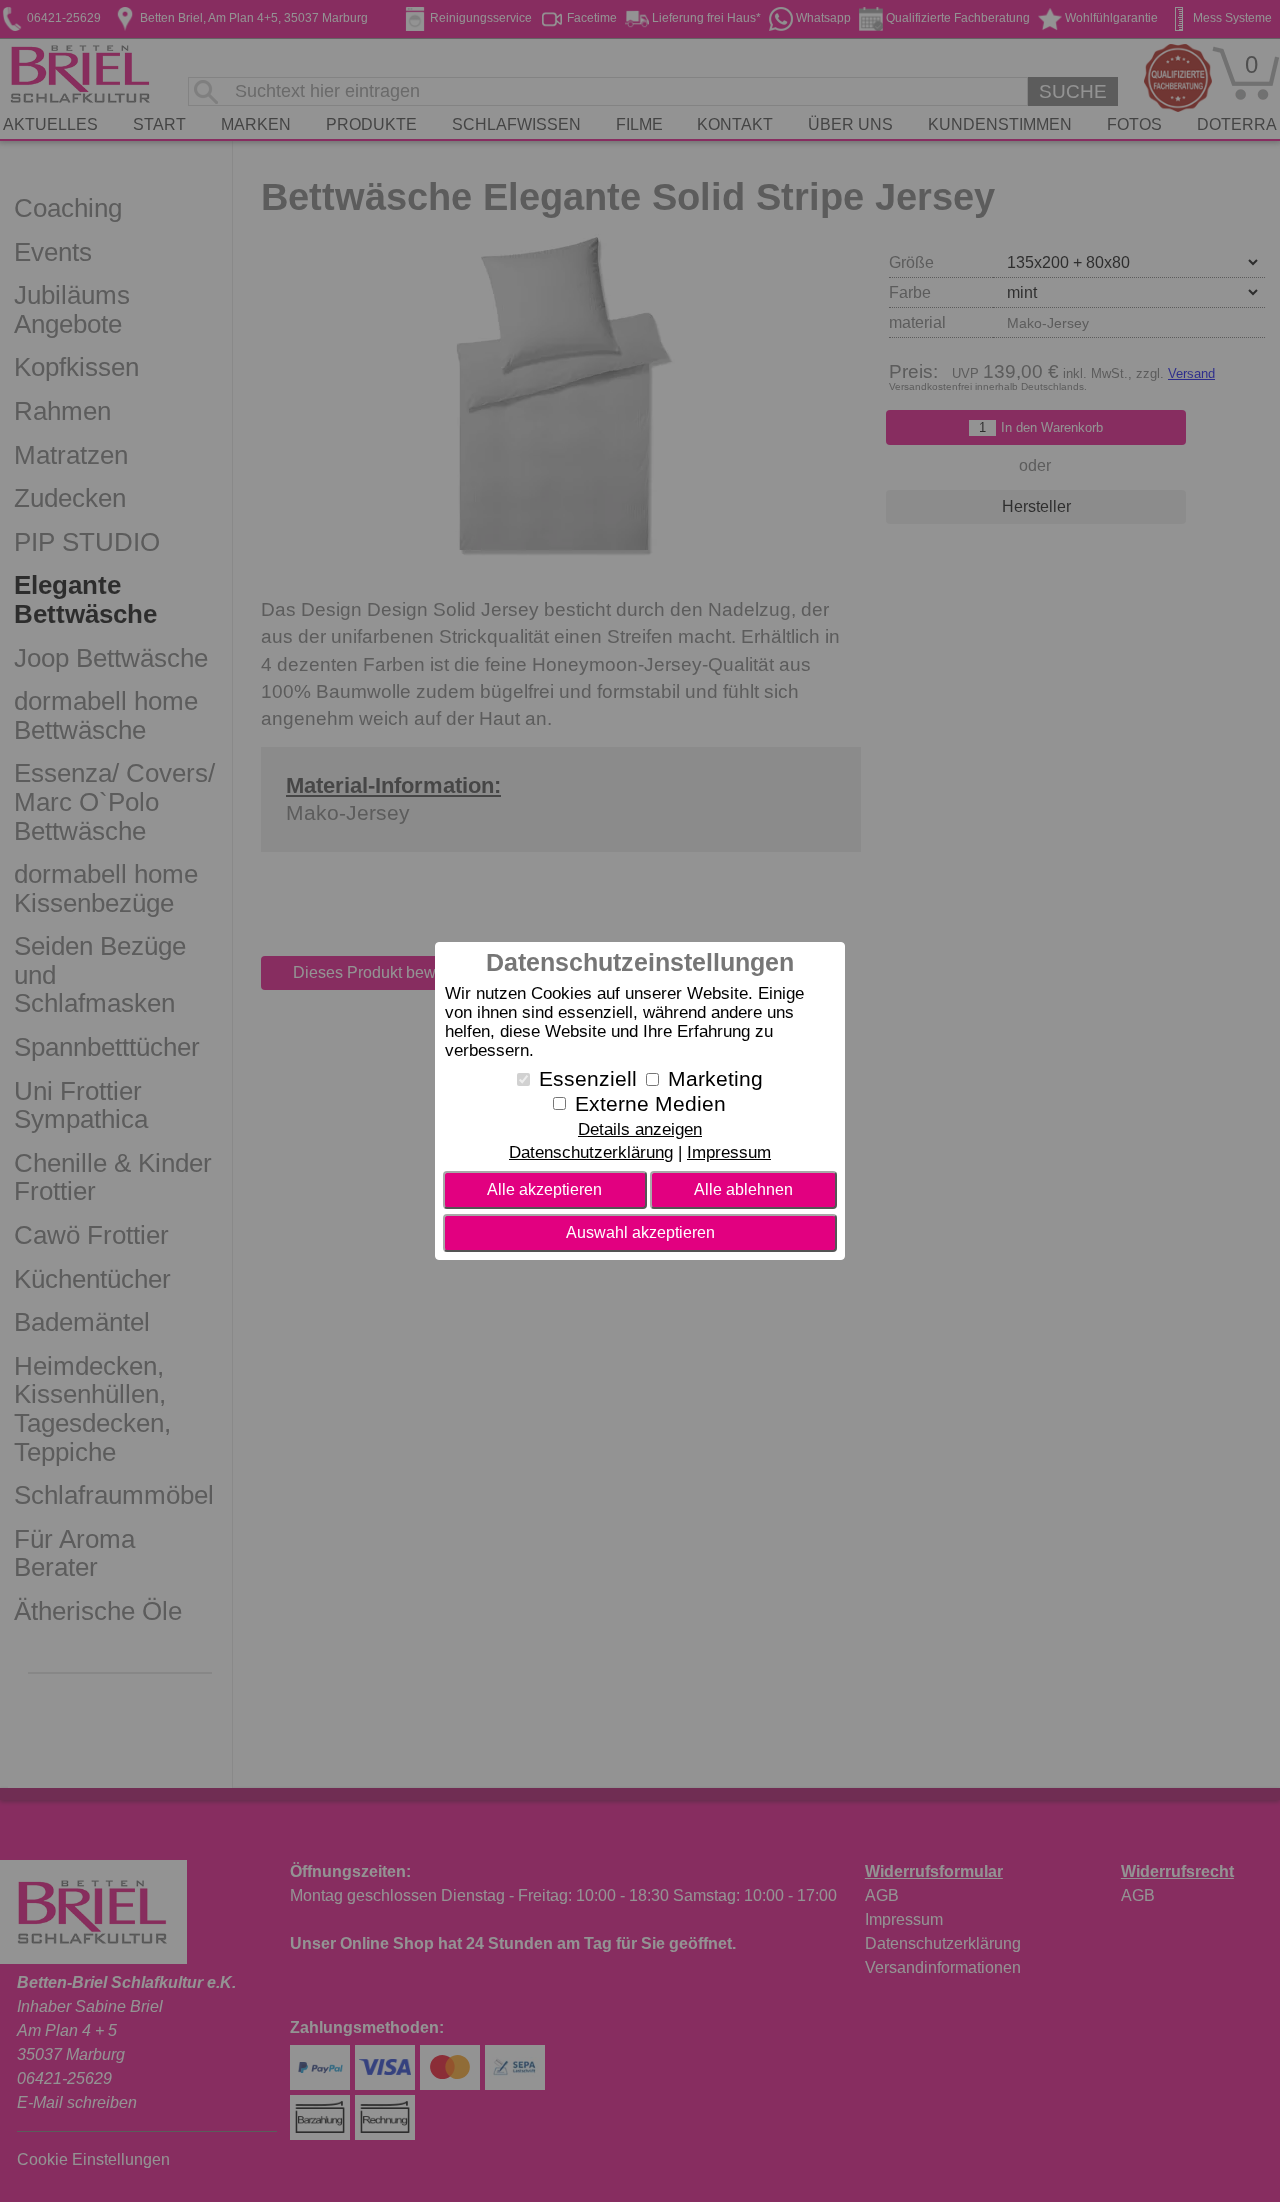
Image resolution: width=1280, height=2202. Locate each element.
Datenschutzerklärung (591, 1152)
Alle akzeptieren (544, 1189)
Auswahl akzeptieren (640, 1232)
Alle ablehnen (743, 1189)
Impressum (729, 1152)
